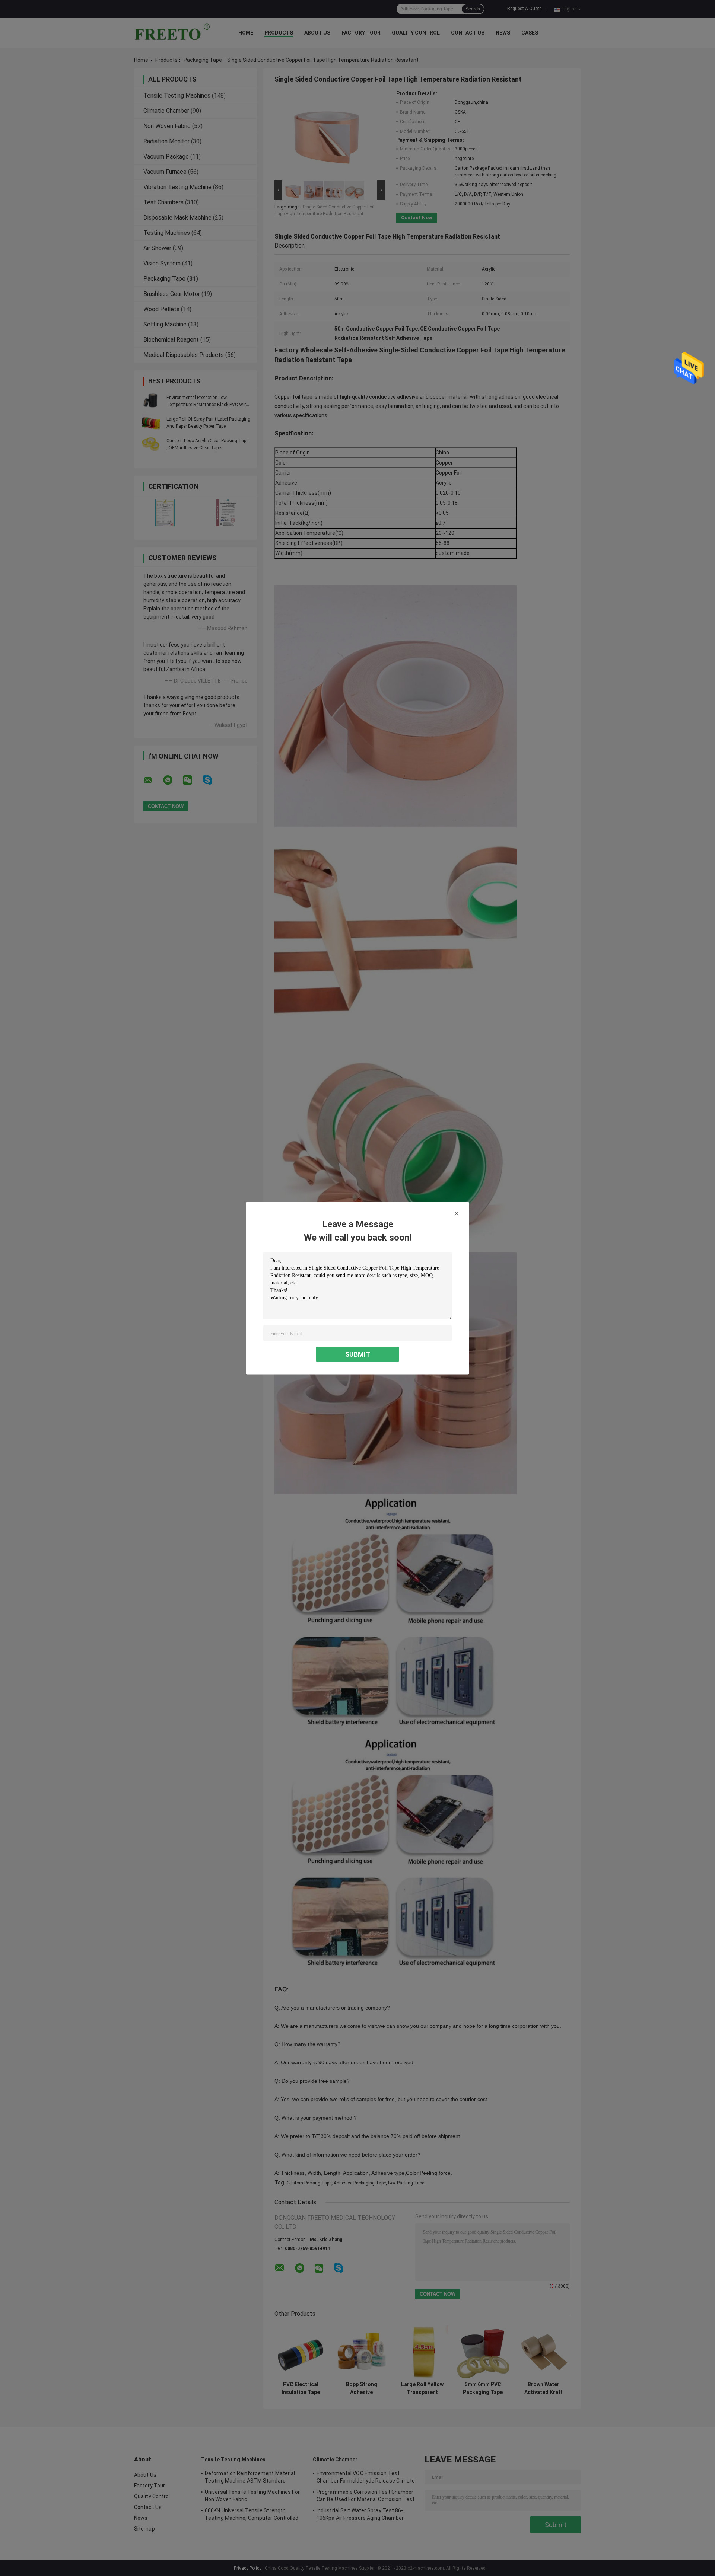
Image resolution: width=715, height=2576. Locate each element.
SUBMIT (358, 1354)
